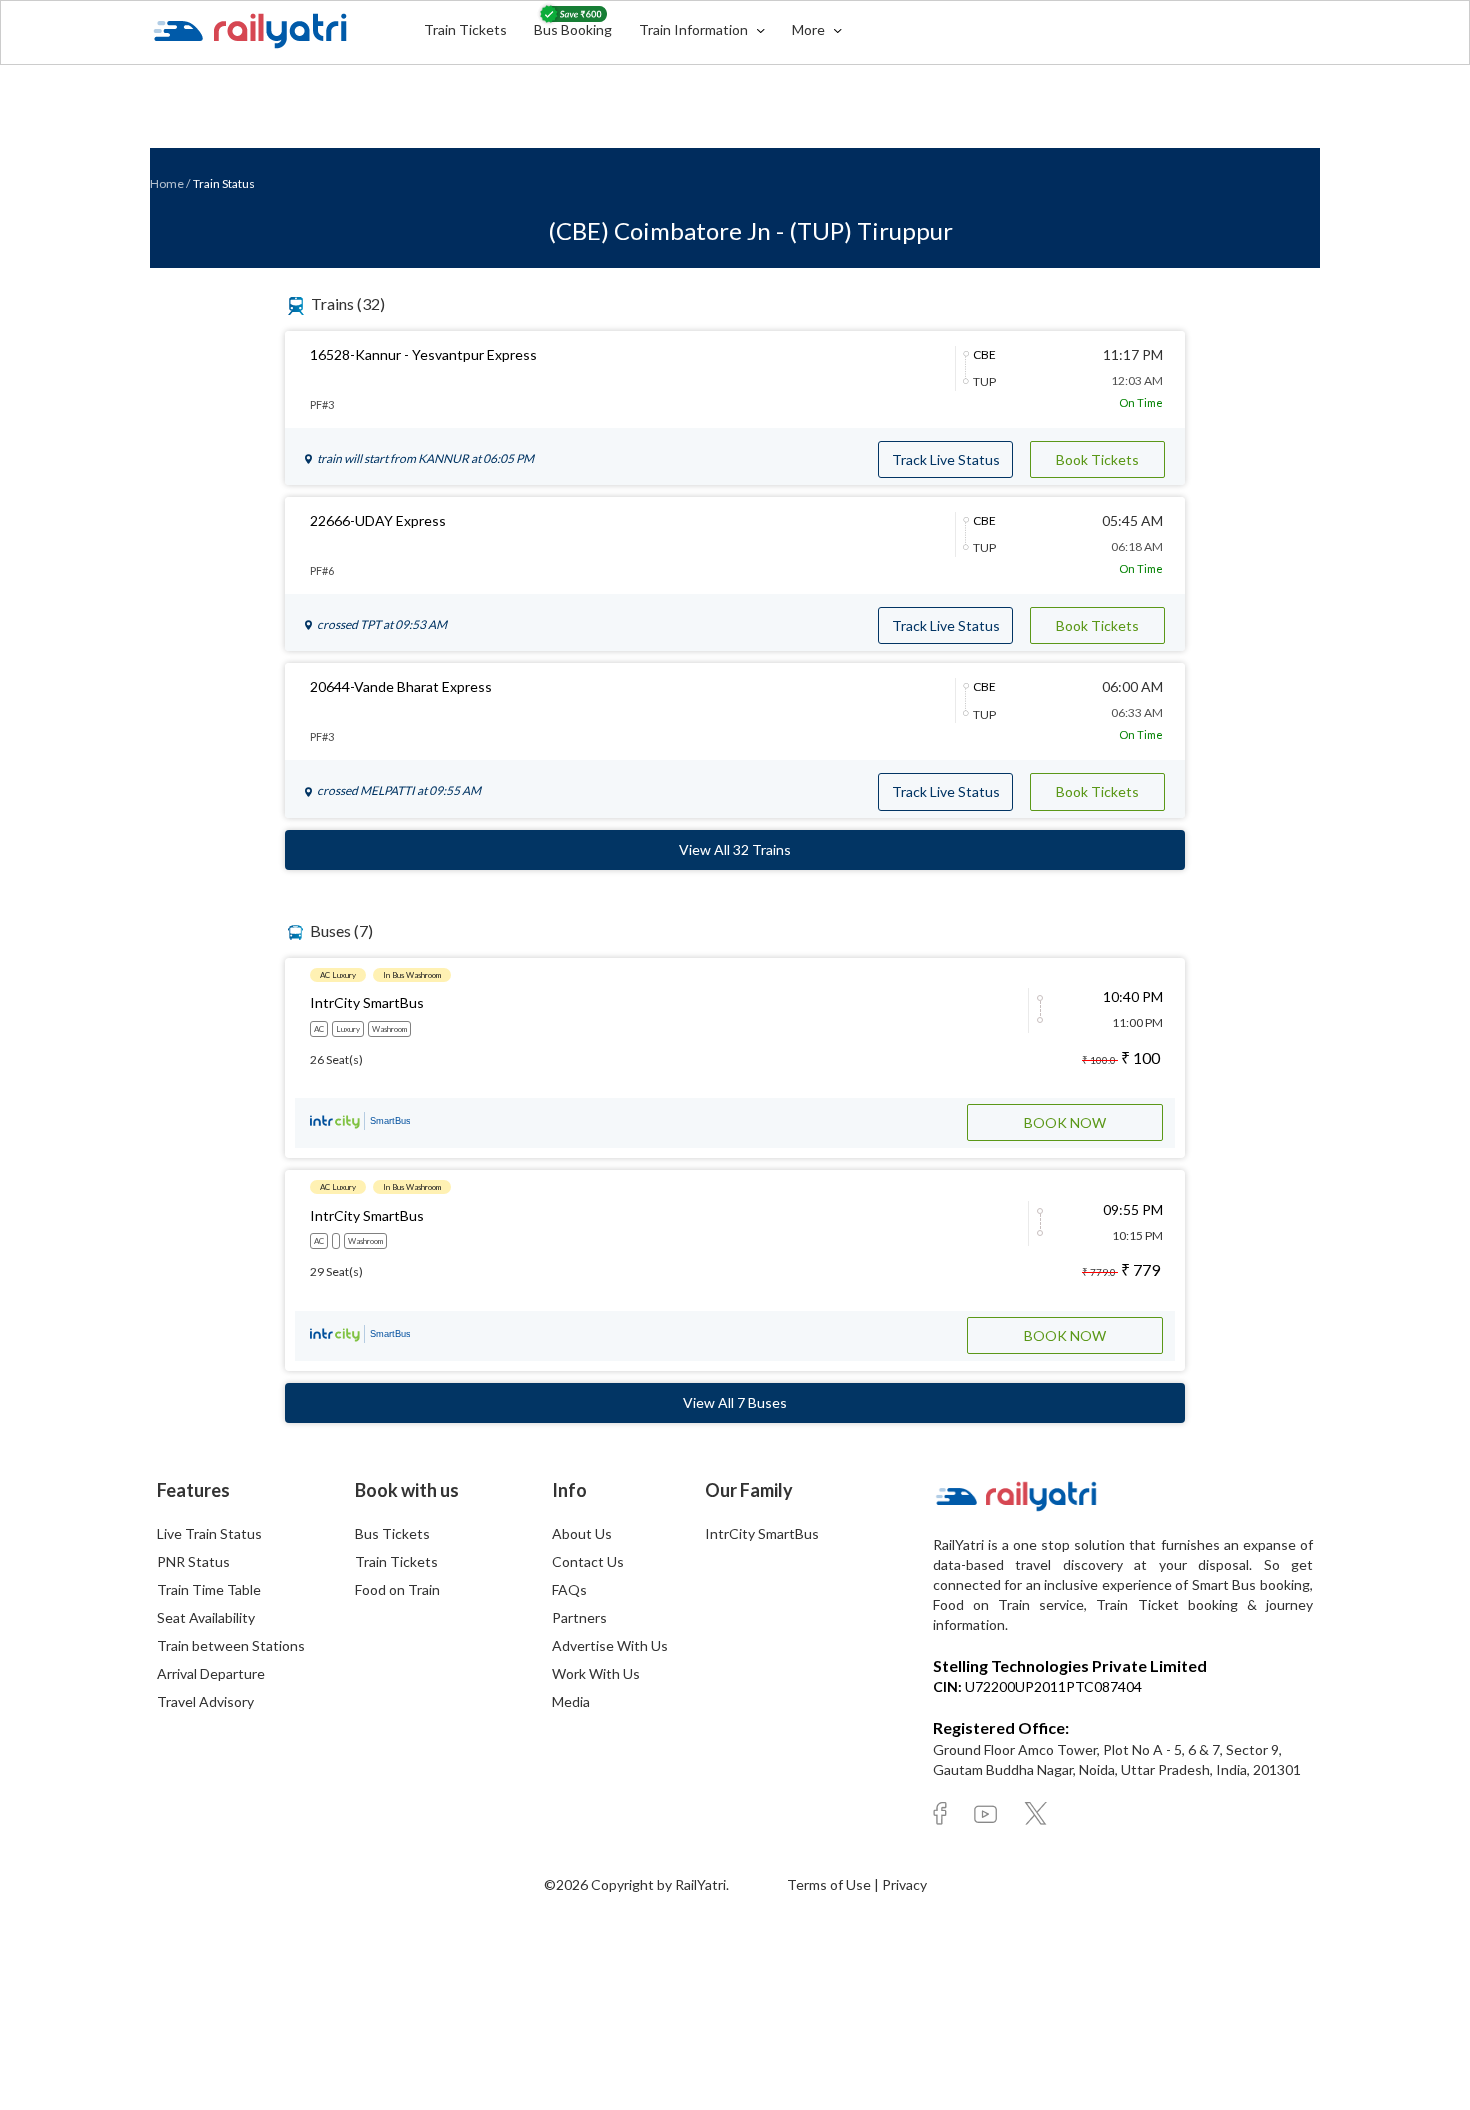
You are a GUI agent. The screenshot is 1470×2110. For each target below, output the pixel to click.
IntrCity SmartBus (762, 1533)
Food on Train (397, 1589)
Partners (579, 1617)
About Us (582, 1533)
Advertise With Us (610, 1645)
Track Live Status (946, 459)
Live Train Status (209, 1533)
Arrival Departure (211, 1673)
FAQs (569, 1589)
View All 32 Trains (735, 849)
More (810, 29)
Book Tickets (1097, 459)
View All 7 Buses (735, 1402)
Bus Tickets (392, 1533)
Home (167, 183)
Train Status (224, 183)
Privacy (904, 1884)
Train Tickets (465, 29)
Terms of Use (830, 1884)
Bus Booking (573, 29)
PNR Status (193, 1561)
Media (571, 1701)
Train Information (695, 29)
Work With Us (596, 1673)
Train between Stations (231, 1645)
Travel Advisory (205, 1701)
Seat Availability (206, 1617)
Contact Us (588, 1561)
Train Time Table (209, 1589)
